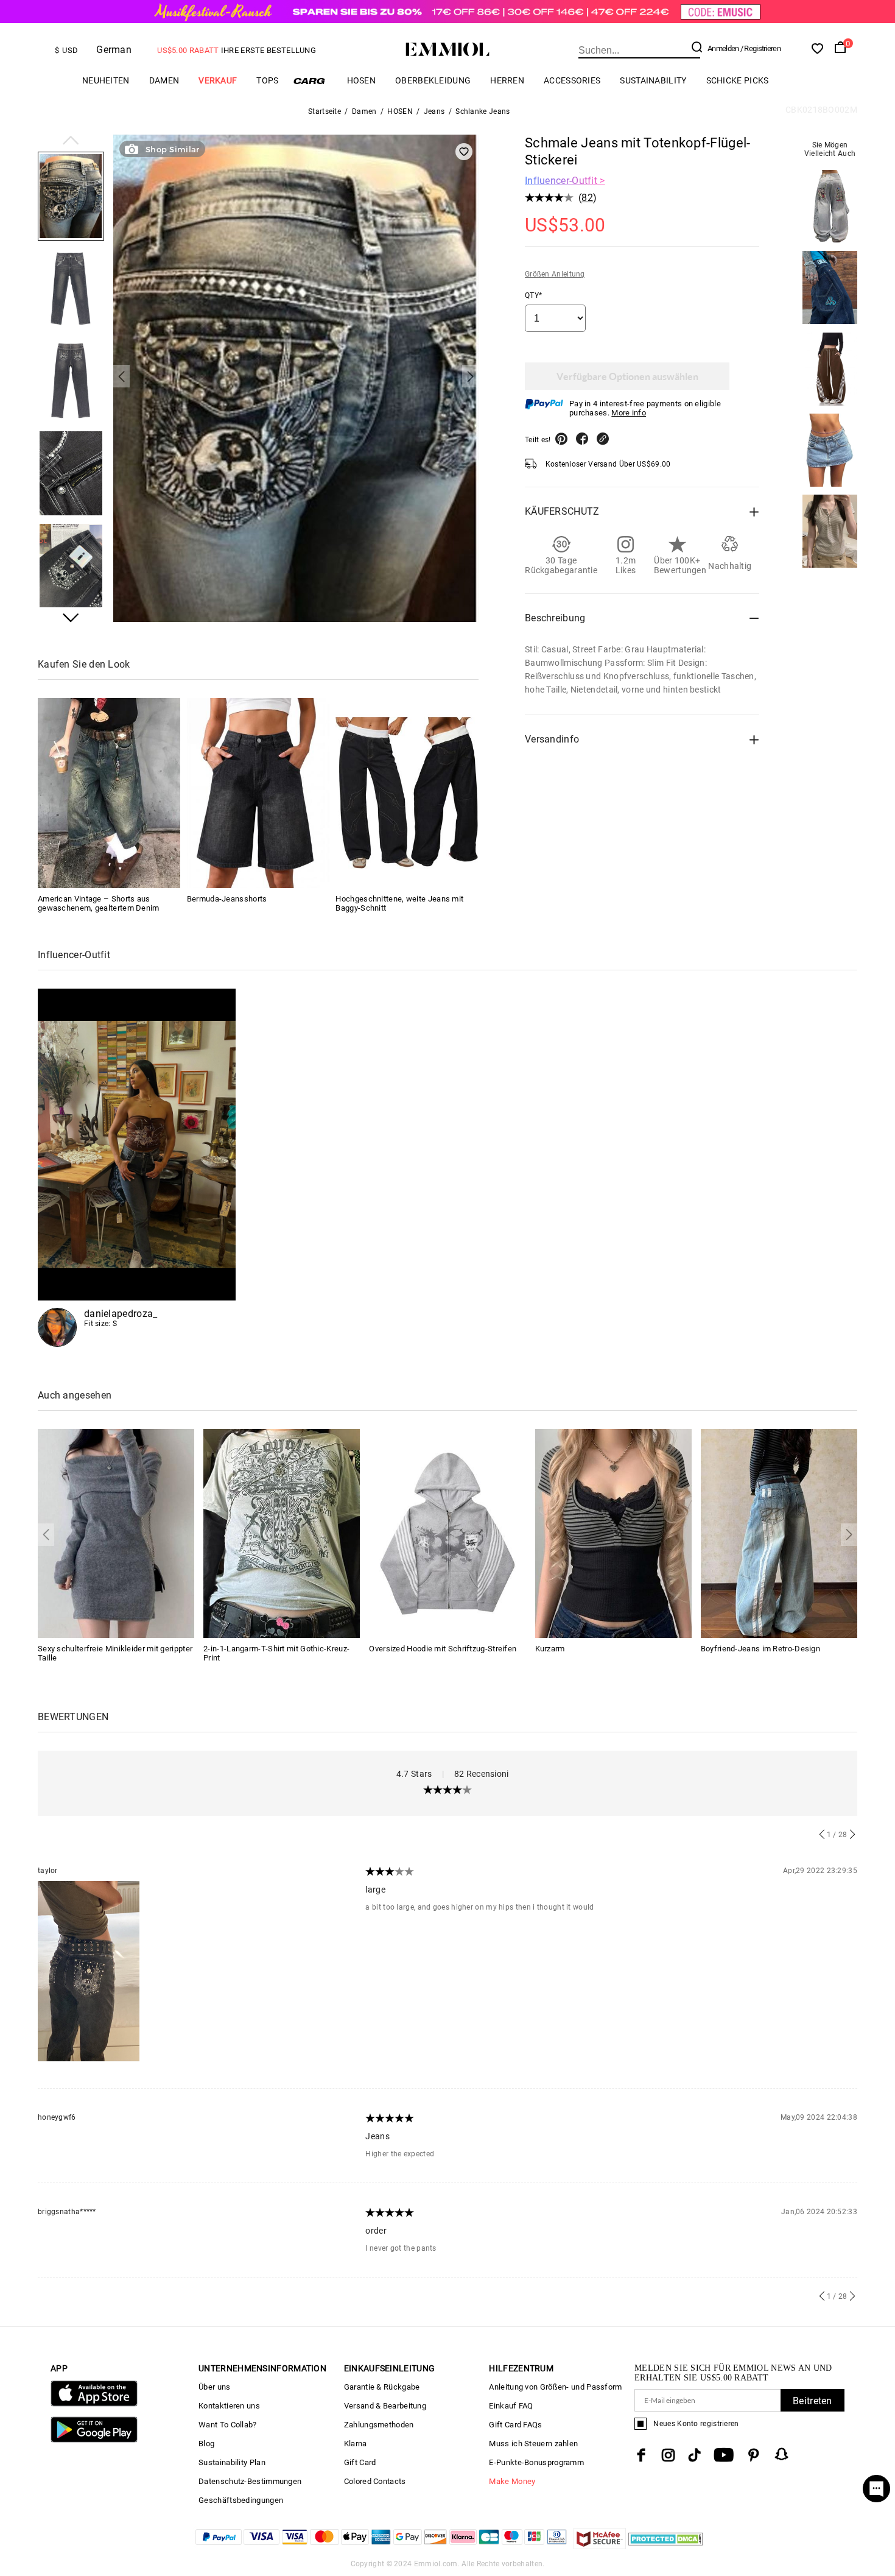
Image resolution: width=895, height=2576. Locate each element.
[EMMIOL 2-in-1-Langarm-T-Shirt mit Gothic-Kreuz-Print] (282, 1533)
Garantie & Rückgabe (382, 2387)
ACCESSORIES (572, 80)
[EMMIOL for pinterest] (754, 2455)
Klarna (356, 2444)
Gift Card (360, 2462)
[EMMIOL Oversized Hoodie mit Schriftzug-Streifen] (447, 1533)
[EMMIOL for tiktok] (694, 2455)
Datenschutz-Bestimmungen (250, 2481)
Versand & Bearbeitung (385, 2406)
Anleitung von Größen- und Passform (555, 2387)
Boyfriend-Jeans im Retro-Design (760, 1649)
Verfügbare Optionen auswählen (627, 376)
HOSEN (362, 80)
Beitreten (813, 2401)
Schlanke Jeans (483, 111)
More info (629, 413)
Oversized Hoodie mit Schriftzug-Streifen (443, 1649)
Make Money (512, 2481)
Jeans (434, 111)
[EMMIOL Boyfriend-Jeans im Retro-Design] (779, 1533)
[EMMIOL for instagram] (669, 2455)
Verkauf (218, 80)
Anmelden (723, 48)
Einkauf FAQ (511, 2406)
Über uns (214, 2387)
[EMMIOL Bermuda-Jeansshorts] (258, 793)
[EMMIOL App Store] (94, 2404)
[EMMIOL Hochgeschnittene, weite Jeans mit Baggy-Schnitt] (407, 793)
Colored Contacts (375, 2481)
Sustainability (653, 80)
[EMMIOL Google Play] (94, 2440)
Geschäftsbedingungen (241, 2500)
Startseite (325, 111)
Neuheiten (106, 80)
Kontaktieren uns (229, 2406)
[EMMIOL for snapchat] (782, 2454)
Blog (206, 2444)
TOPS (267, 80)
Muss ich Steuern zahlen (533, 2444)
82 (587, 198)
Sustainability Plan (232, 2462)
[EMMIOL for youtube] (724, 2455)
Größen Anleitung (555, 274)
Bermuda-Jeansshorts (227, 899)
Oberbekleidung (433, 80)
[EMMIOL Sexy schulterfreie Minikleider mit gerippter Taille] (116, 1533)
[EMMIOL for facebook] (641, 2455)
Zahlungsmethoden (379, 2425)
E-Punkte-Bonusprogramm (536, 2462)
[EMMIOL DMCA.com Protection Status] (666, 2546)
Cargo (313, 81)
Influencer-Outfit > (565, 181)
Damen (164, 80)
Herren (507, 80)
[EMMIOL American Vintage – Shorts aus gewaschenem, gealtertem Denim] (109, 793)
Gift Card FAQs (515, 2425)
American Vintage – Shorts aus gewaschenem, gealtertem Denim (99, 903)
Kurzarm (550, 1649)
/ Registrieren (760, 48)
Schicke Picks (738, 80)
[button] (71, 141)
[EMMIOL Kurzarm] (613, 1533)
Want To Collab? (228, 2425)
